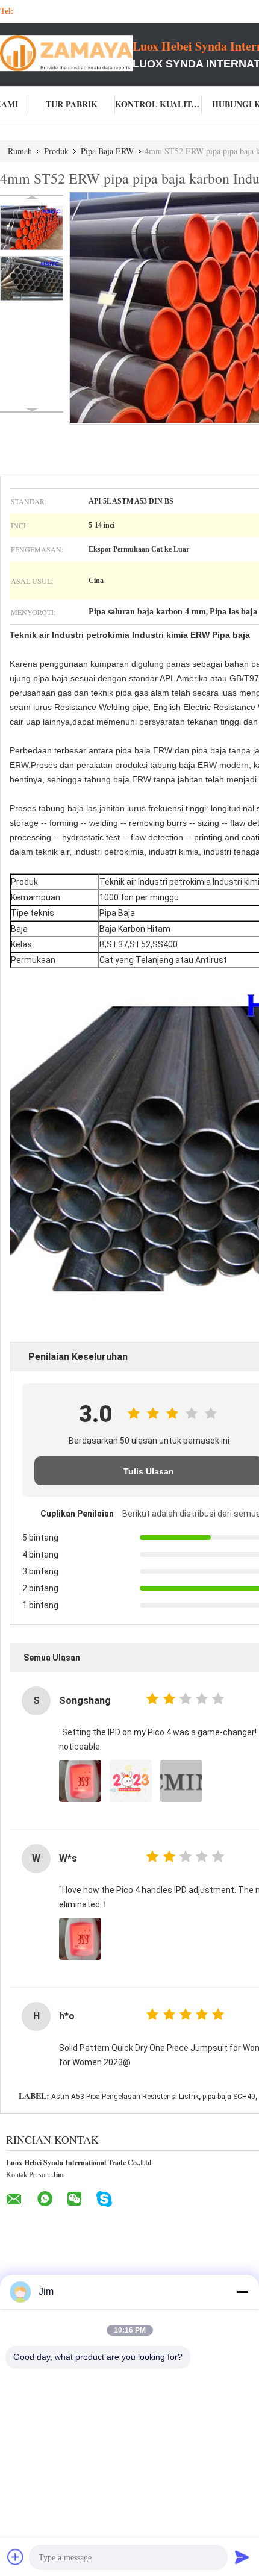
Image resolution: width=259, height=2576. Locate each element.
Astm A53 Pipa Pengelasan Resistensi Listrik (125, 2097)
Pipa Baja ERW (107, 151)
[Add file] (16, 2557)
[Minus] (242, 2292)
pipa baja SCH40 (229, 2097)
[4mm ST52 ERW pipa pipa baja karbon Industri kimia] (32, 227)
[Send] (242, 2557)
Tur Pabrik (72, 104)
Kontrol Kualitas (158, 104)
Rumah (20, 151)
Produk (56, 151)
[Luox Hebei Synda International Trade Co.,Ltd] (66, 53)
